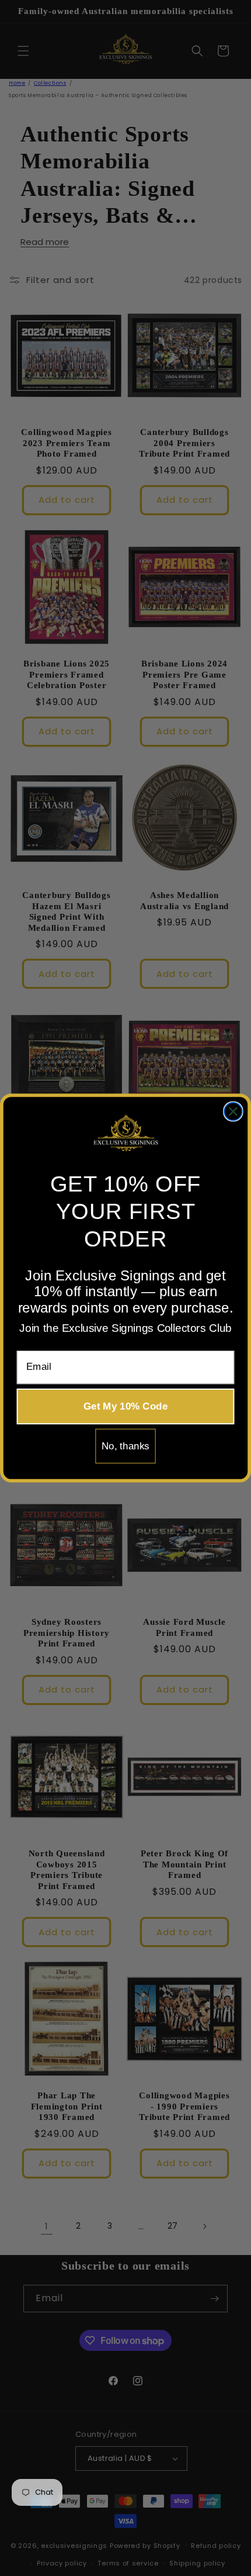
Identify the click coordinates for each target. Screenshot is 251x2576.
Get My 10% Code (125, 1406)
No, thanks (125, 1446)
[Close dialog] (233, 1112)
